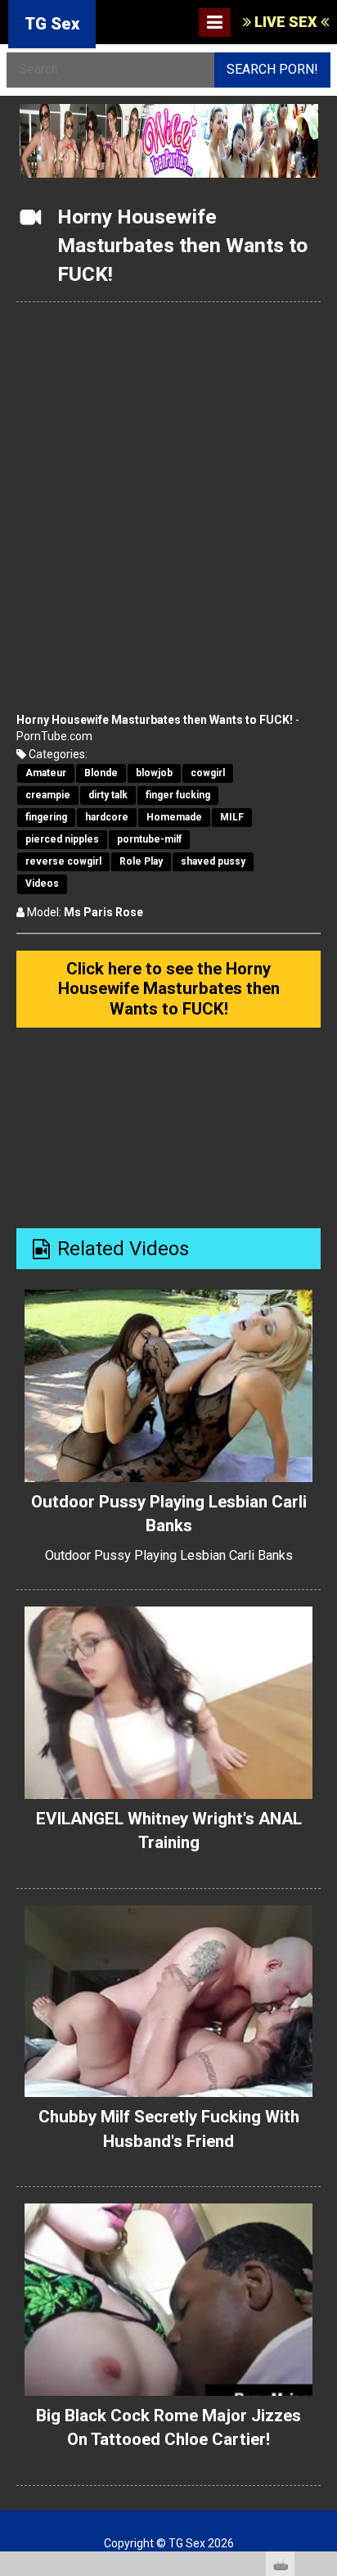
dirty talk (108, 795)
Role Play (141, 861)
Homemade (174, 817)
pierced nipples (62, 839)
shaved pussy (213, 861)
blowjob (154, 773)
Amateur (46, 773)
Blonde (101, 773)
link (323, 2320)
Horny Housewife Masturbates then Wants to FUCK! (155, 720)
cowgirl (208, 773)
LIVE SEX (286, 22)
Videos (42, 884)
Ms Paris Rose (103, 912)
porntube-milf (149, 839)
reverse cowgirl (63, 861)
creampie (48, 795)
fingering (46, 817)
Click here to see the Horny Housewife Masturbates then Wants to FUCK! (169, 989)
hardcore (107, 817)
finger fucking (178, 795)
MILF (232, 817)
